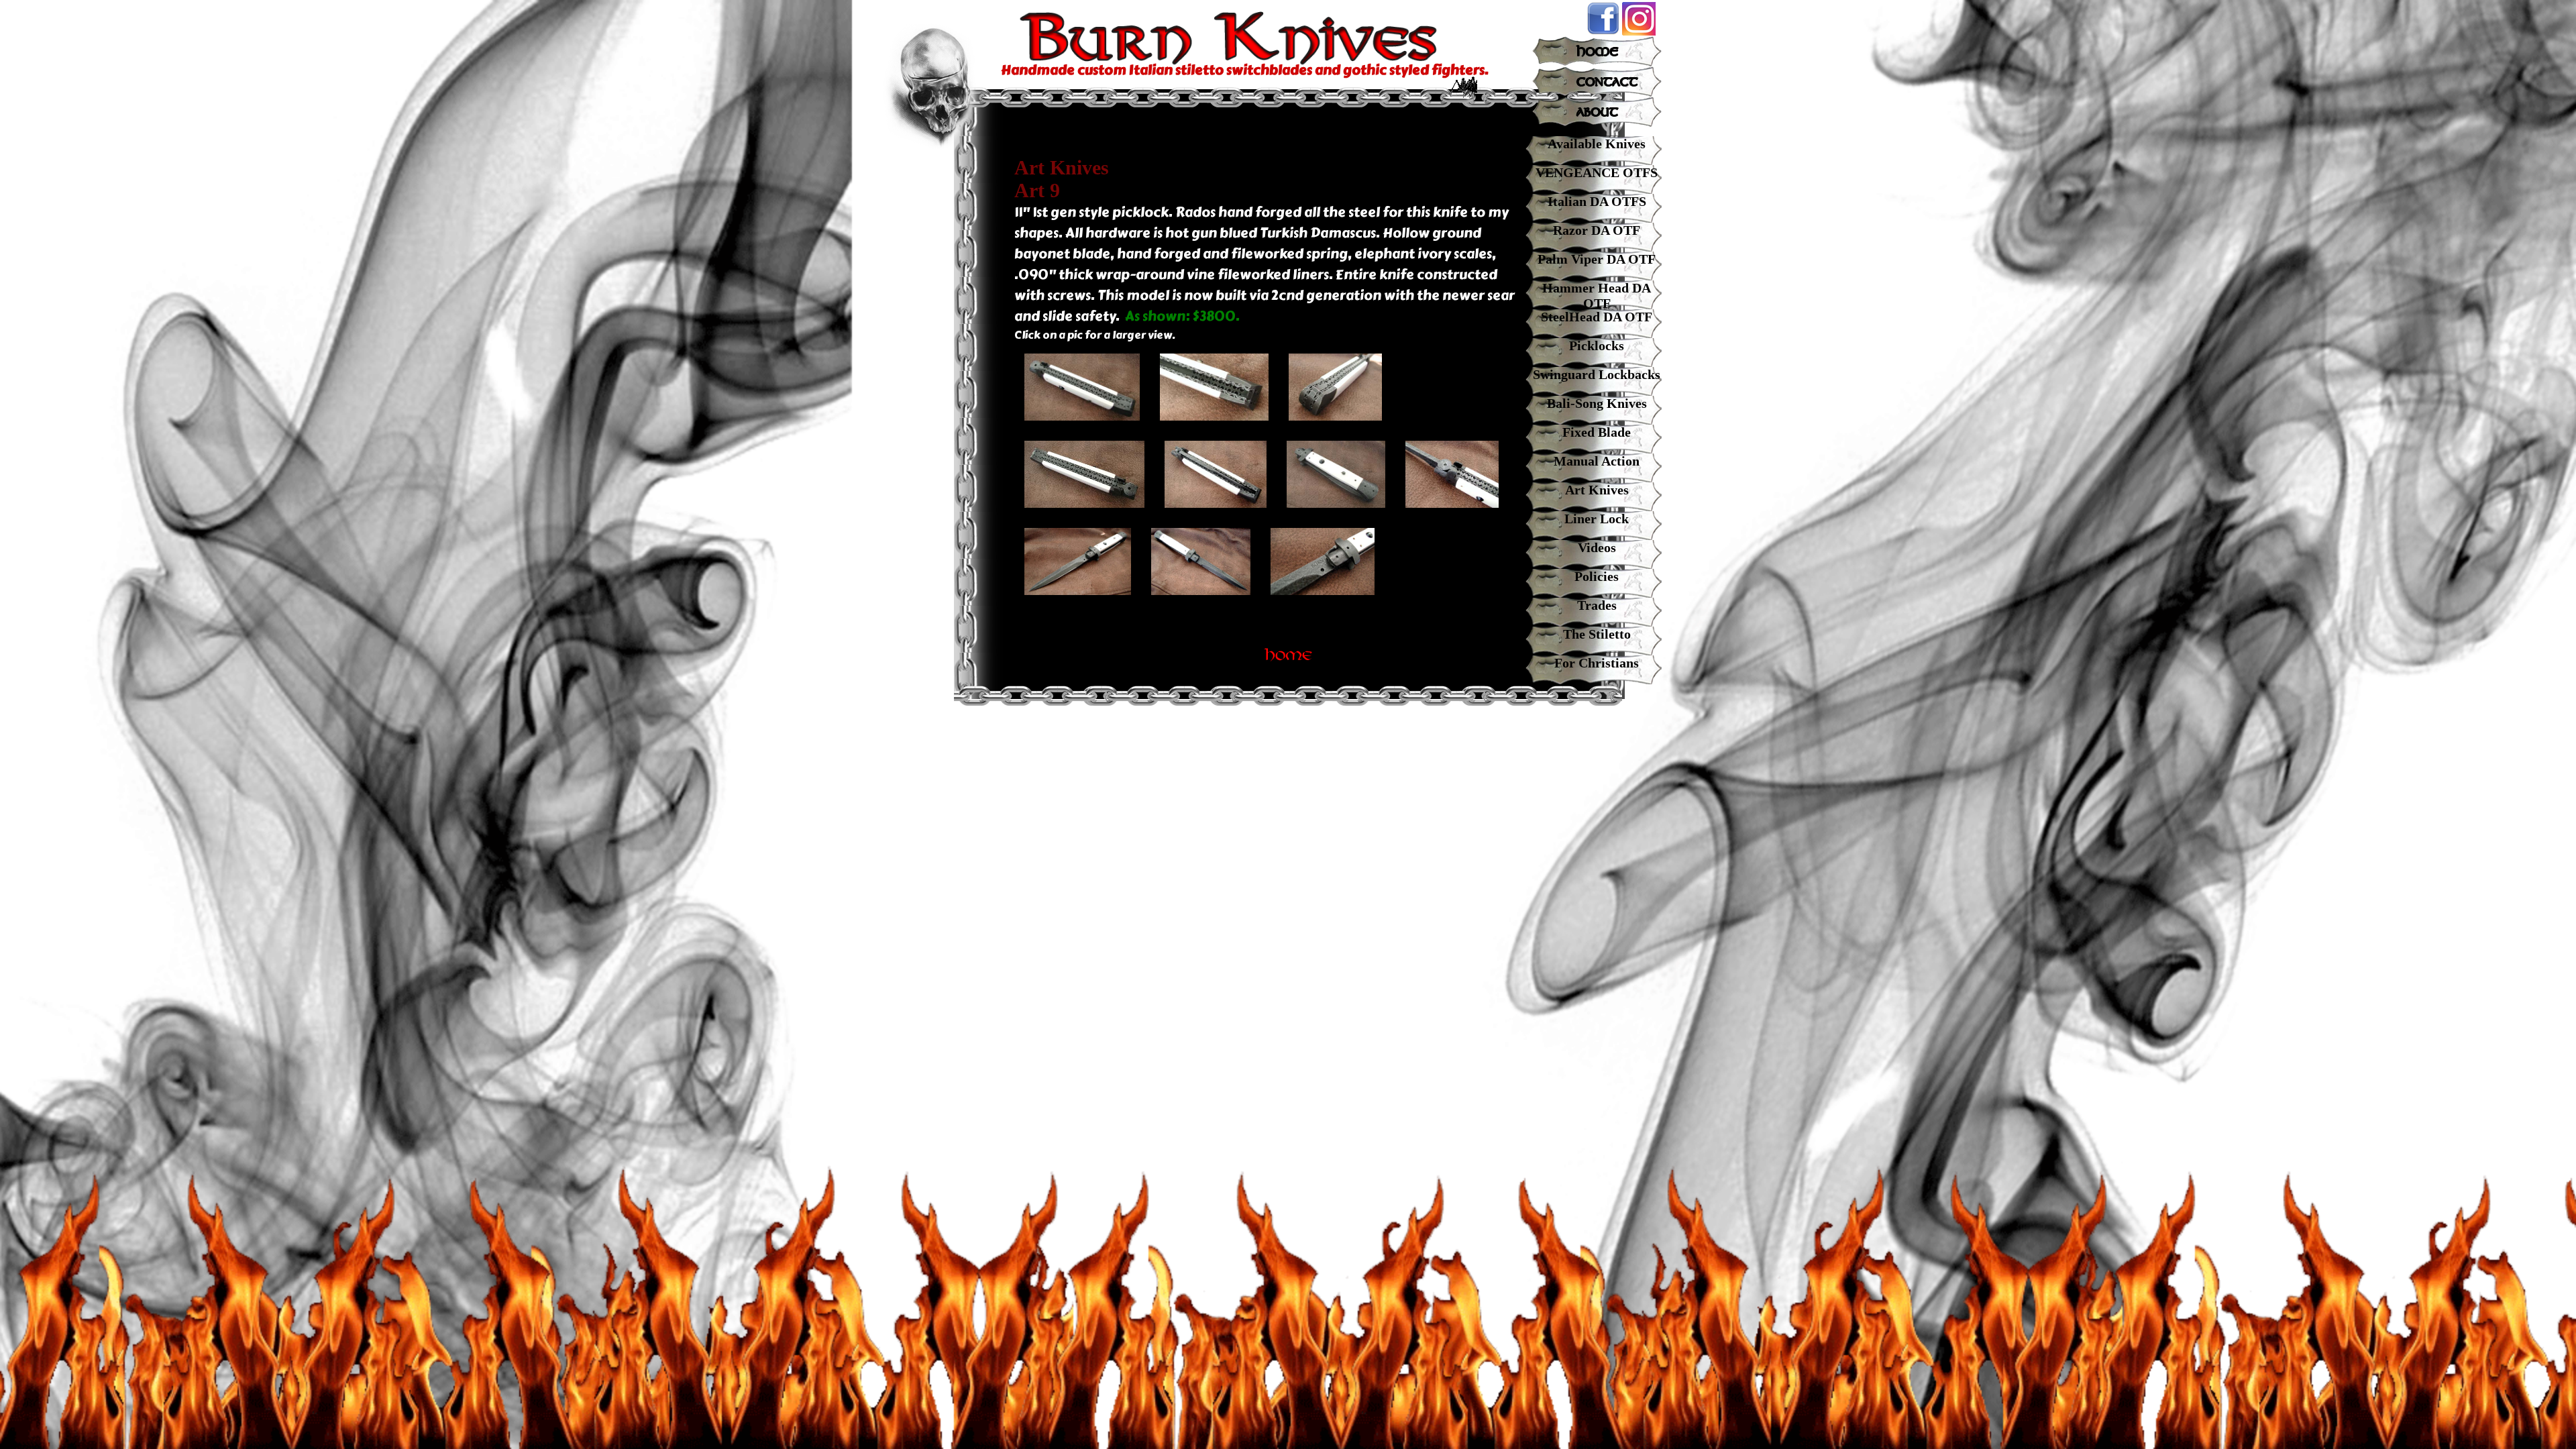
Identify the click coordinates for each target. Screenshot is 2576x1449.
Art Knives (1597, 490)
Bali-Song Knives (1597, 403)
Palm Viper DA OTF (1597, 259)
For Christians (1597, 663)
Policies (1597, 576)
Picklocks (1597, 345)
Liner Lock (1597, 519)
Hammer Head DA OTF (1597, 296)
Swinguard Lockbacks (1597, 374)
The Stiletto (1597, 634)
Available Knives (1597, 144)
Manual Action (1597, 461)
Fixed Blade (1597, 432)
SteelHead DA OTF (1597, 317)
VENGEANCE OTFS (1597, 172)
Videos (1597, 547)
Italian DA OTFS (1597, 201)
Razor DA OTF (1597, 230)
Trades (1597, 605)
